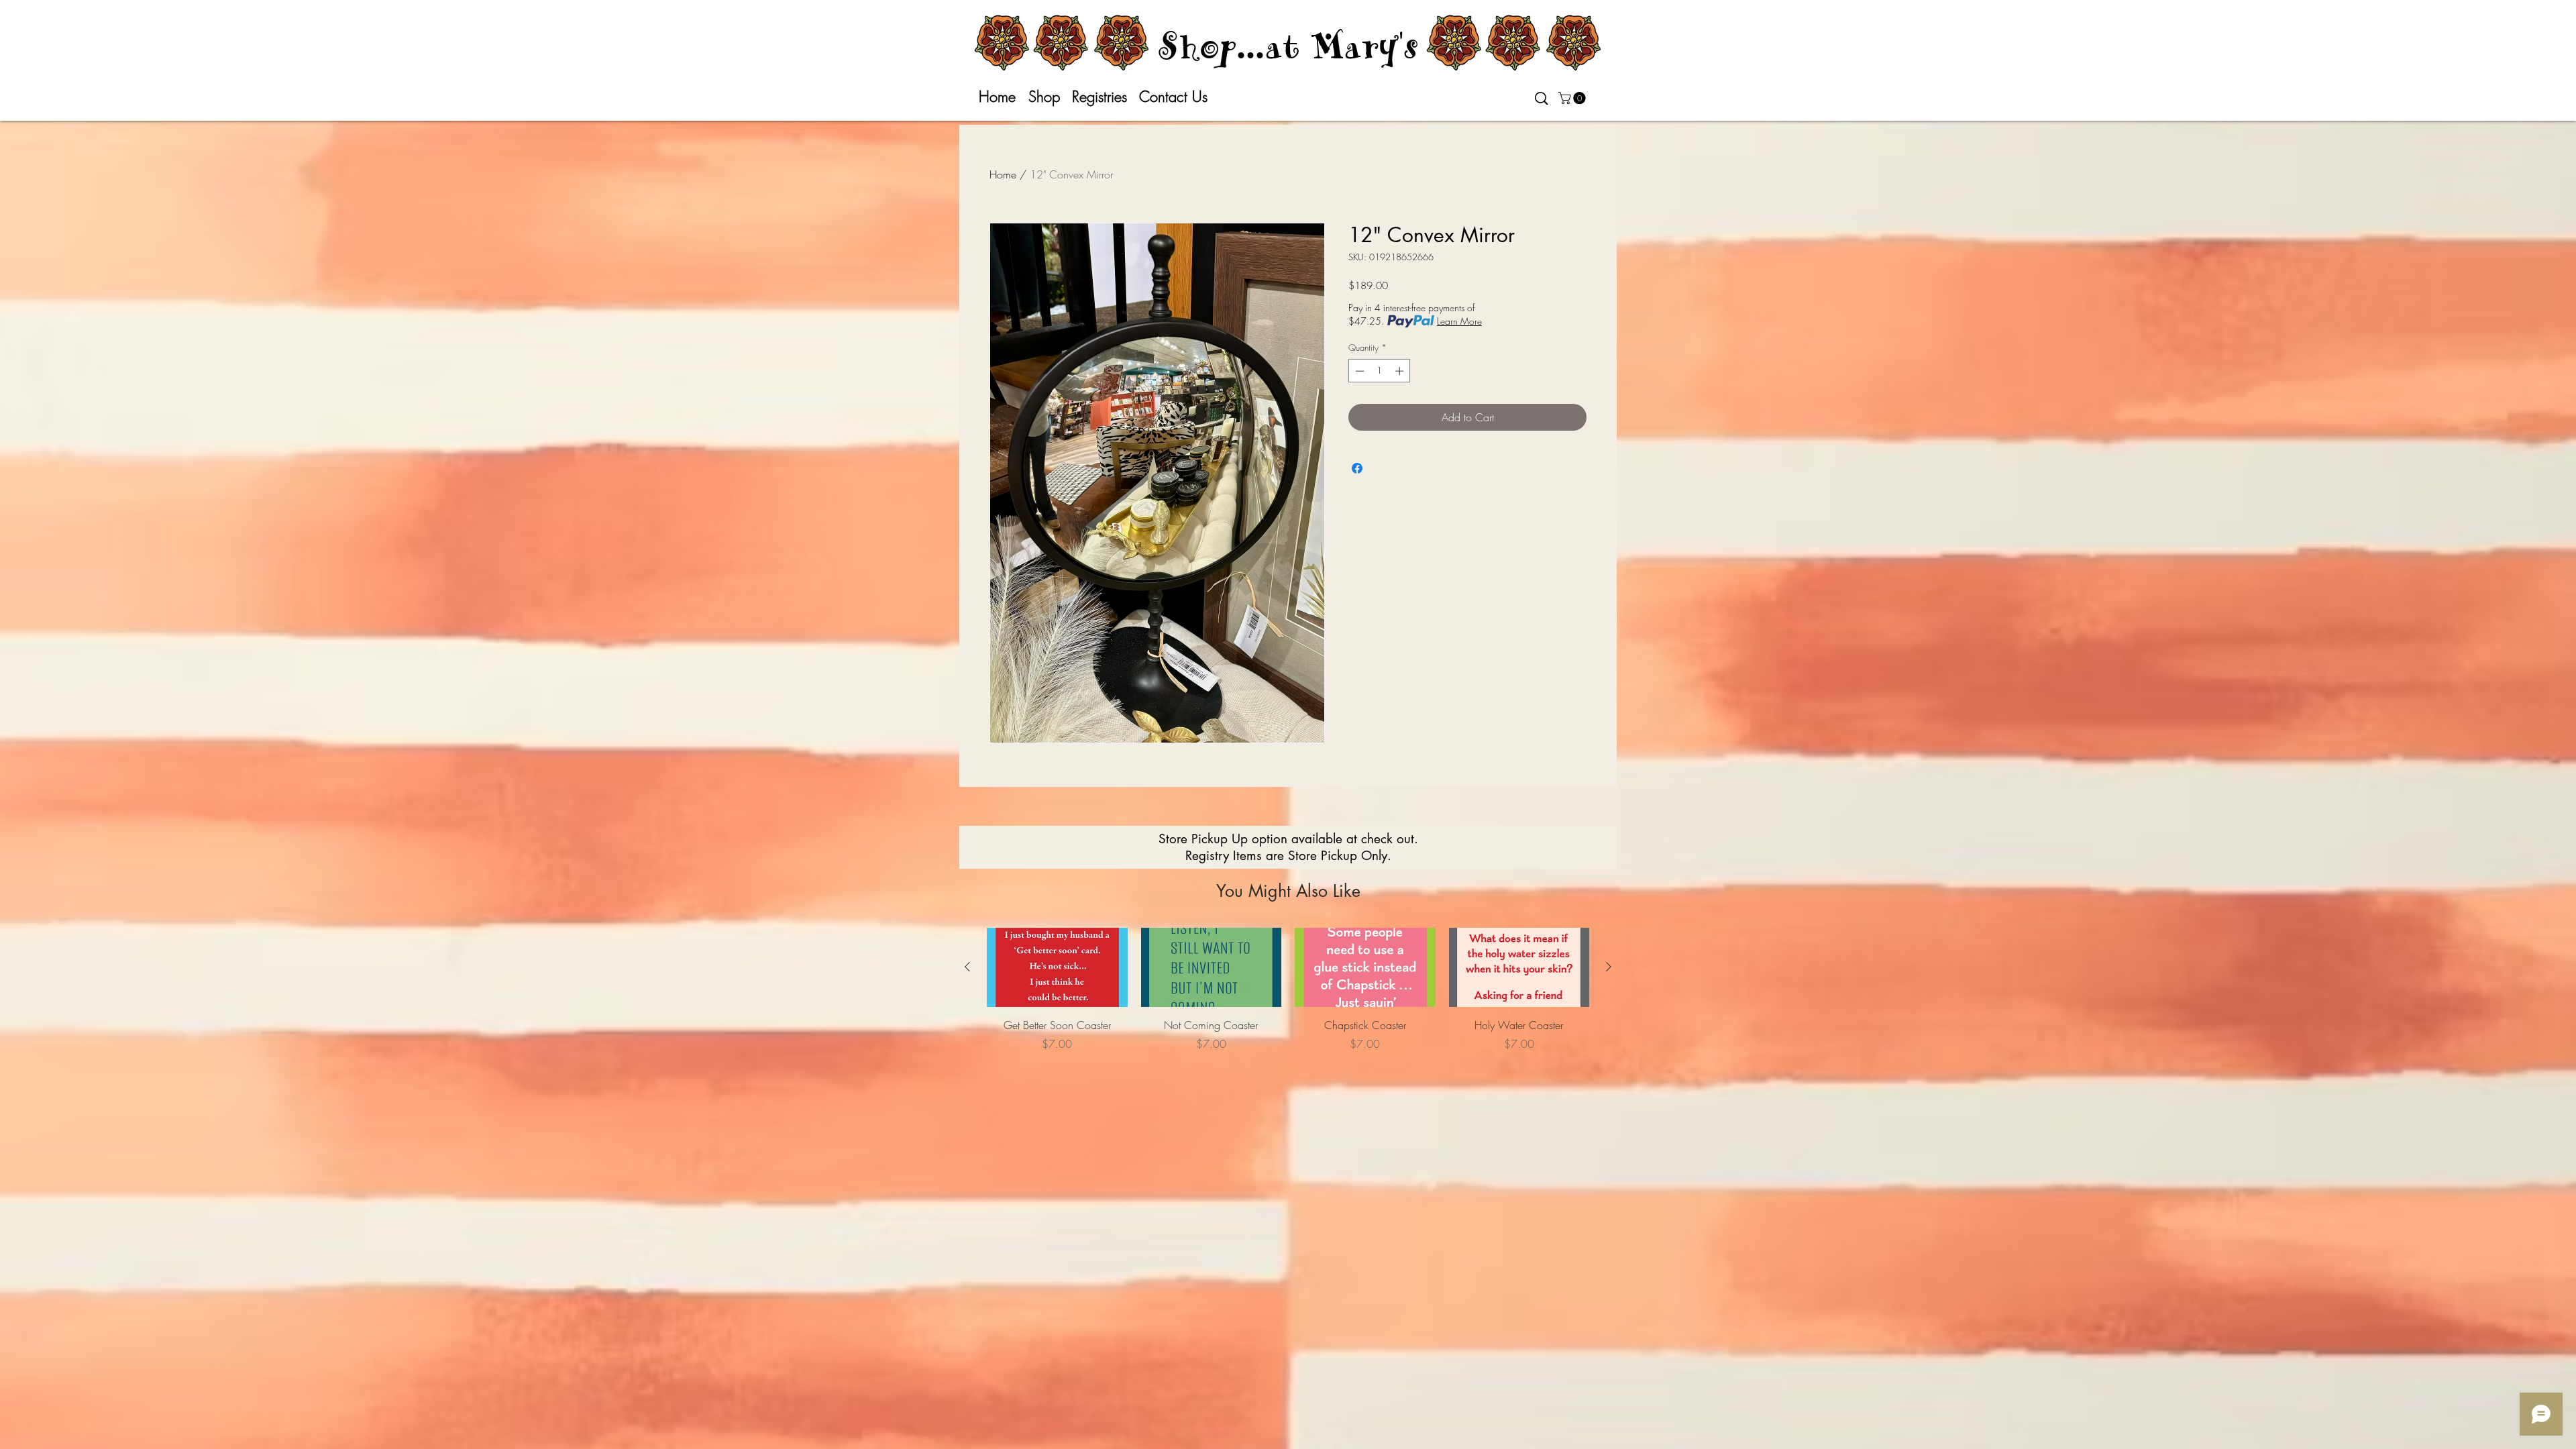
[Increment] (1401, 371)
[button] (1573, 98)
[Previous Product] (967, 967)
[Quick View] (1057, 967)
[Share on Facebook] (1357, 468)
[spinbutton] (1380, 371)
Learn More (1459, 321)
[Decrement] (1358, 371)
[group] (1288, 997)
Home (1003, 174)
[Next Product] (1609, 967)
